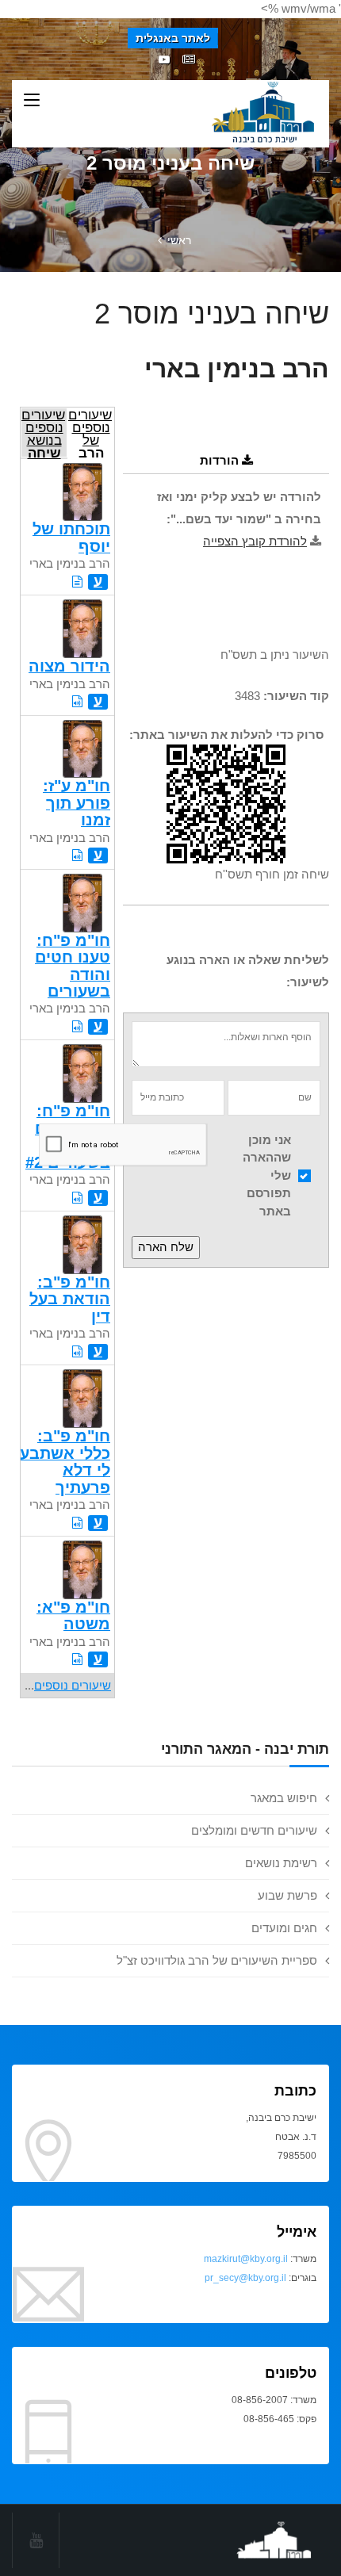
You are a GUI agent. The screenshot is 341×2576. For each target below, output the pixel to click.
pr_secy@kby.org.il (245, 2278)
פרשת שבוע (287, 1895)
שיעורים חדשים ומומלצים (254, 1830)
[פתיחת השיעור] (77, 582)
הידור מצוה (69, 666)
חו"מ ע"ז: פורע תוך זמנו (77, 803)
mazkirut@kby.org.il (246, 2259)
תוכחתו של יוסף (71, 537)
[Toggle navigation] (32, 101)
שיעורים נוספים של (90, 433)
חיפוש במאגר (284, 1798)
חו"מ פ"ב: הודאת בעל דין (70, 1299)
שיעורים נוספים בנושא (43, 433)
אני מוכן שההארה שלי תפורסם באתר (267, 1175)
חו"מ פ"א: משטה (73, 1615)
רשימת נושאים (281, 1863)
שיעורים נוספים (73, 1685)
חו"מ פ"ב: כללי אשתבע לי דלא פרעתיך (65, 1461)
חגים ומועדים (284, 1928)
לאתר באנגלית (173, 38)
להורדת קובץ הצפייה (255, 541)
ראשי (179, 240)
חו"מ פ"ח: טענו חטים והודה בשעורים (73, 966)
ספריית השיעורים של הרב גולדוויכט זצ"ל (217, 1960)
